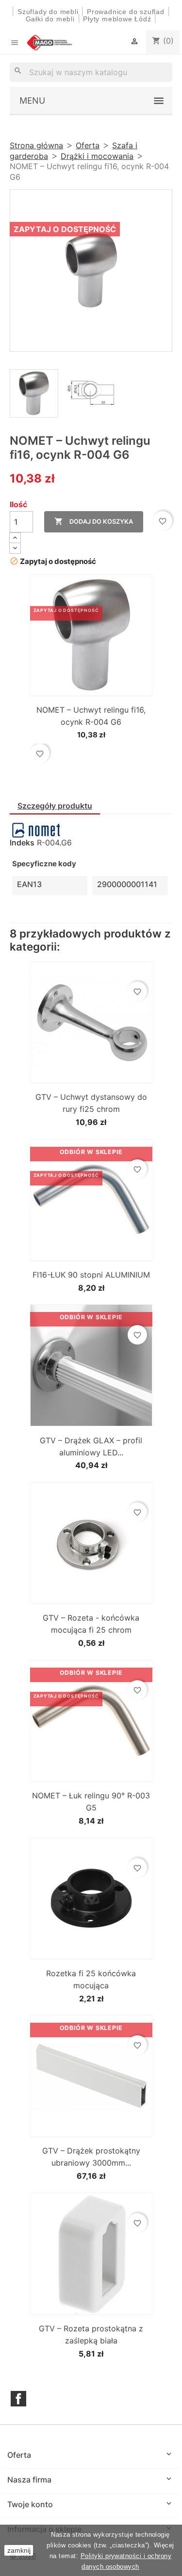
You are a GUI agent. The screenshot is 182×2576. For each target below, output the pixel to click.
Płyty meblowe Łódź (118, 19)
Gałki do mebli (50, 19)
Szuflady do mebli (48, 12)
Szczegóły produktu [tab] (55, 806)
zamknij (19, 2550)
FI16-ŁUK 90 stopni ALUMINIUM (91, 1275)
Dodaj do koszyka (94, 521)
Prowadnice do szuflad (126, 12)
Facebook (18, 2399)
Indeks (22, 843)
